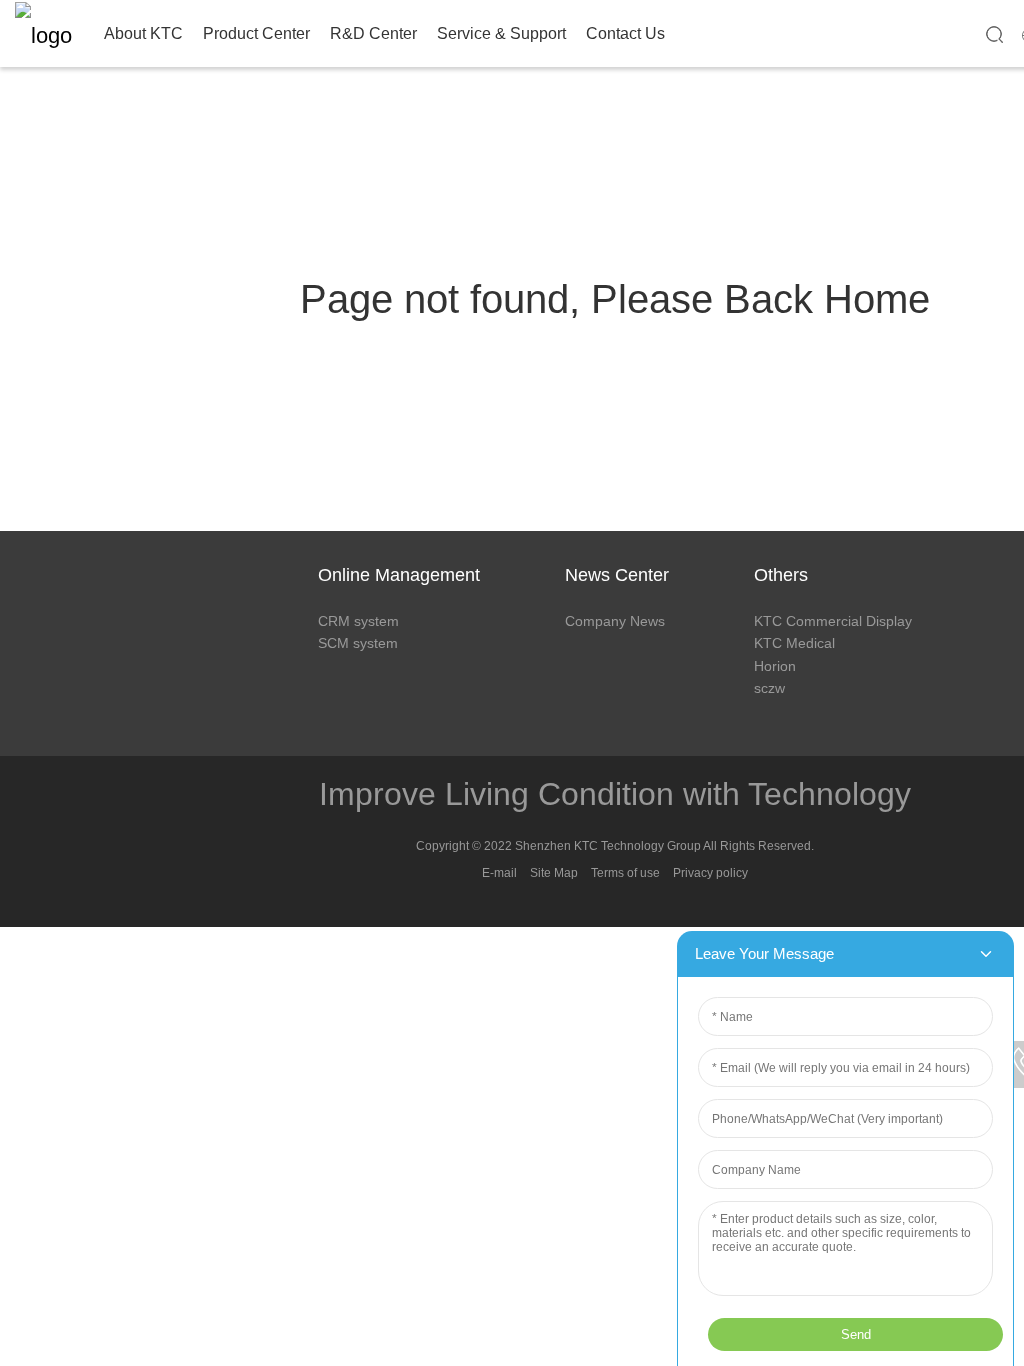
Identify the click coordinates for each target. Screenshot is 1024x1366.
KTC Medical (794, 643)
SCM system (358, 643)
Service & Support (501, 33)
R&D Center (373, 33)
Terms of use (625, 873)
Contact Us (625, 33)
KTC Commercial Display (833, 621)
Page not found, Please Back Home (615, 299)
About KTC (143, 33)
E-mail (499, 873)
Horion (775, 666)
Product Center (256, 33)
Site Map (554, 873)
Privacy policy (710, 873)
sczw (769, 688)
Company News (615, 621)
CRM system (358, 621)
